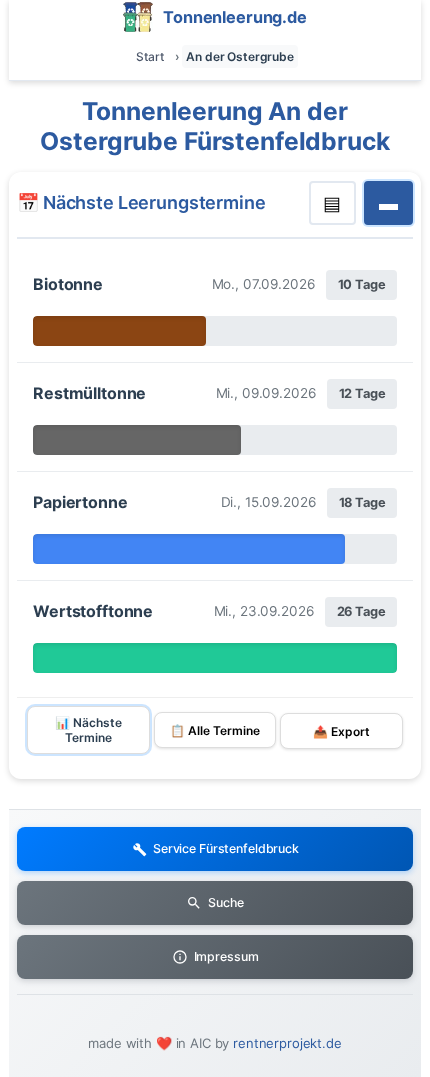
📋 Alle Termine (215, 730)
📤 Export (341, 731)
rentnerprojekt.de (287, 1043)
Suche (225, 902)
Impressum (226, 956)
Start (149, 56)
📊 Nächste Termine (88, 730)
